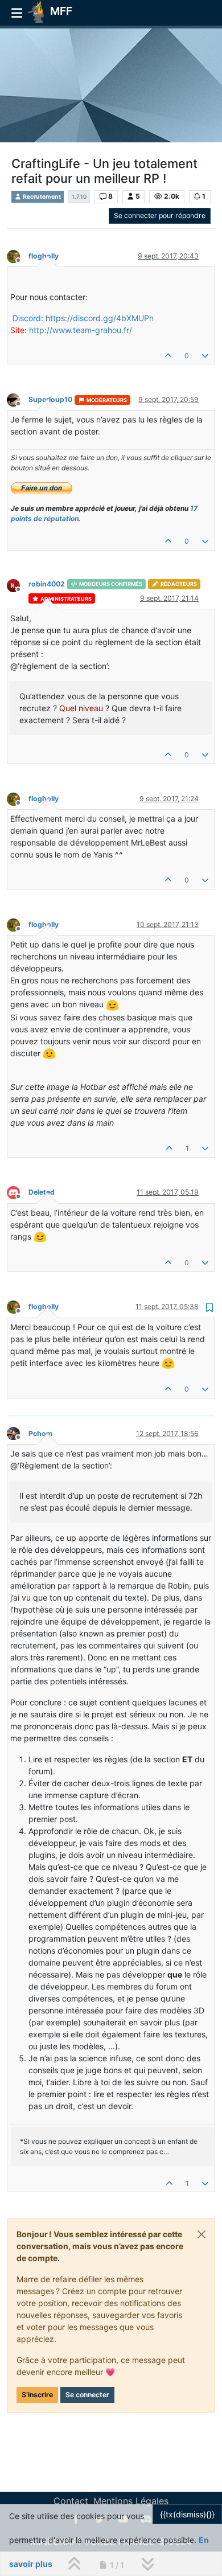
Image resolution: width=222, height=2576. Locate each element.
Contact (71, 2501)
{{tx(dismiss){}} (187, 2514)
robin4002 (47, 584)
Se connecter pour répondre (160, 216)
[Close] (202, 2234)
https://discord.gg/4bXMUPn (100, 318)
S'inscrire (37, 2395)
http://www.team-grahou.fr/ (81, 330)
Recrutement (41, 197)
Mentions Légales (131, 2501)
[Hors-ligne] (18, 255)
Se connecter (87, 2395)
